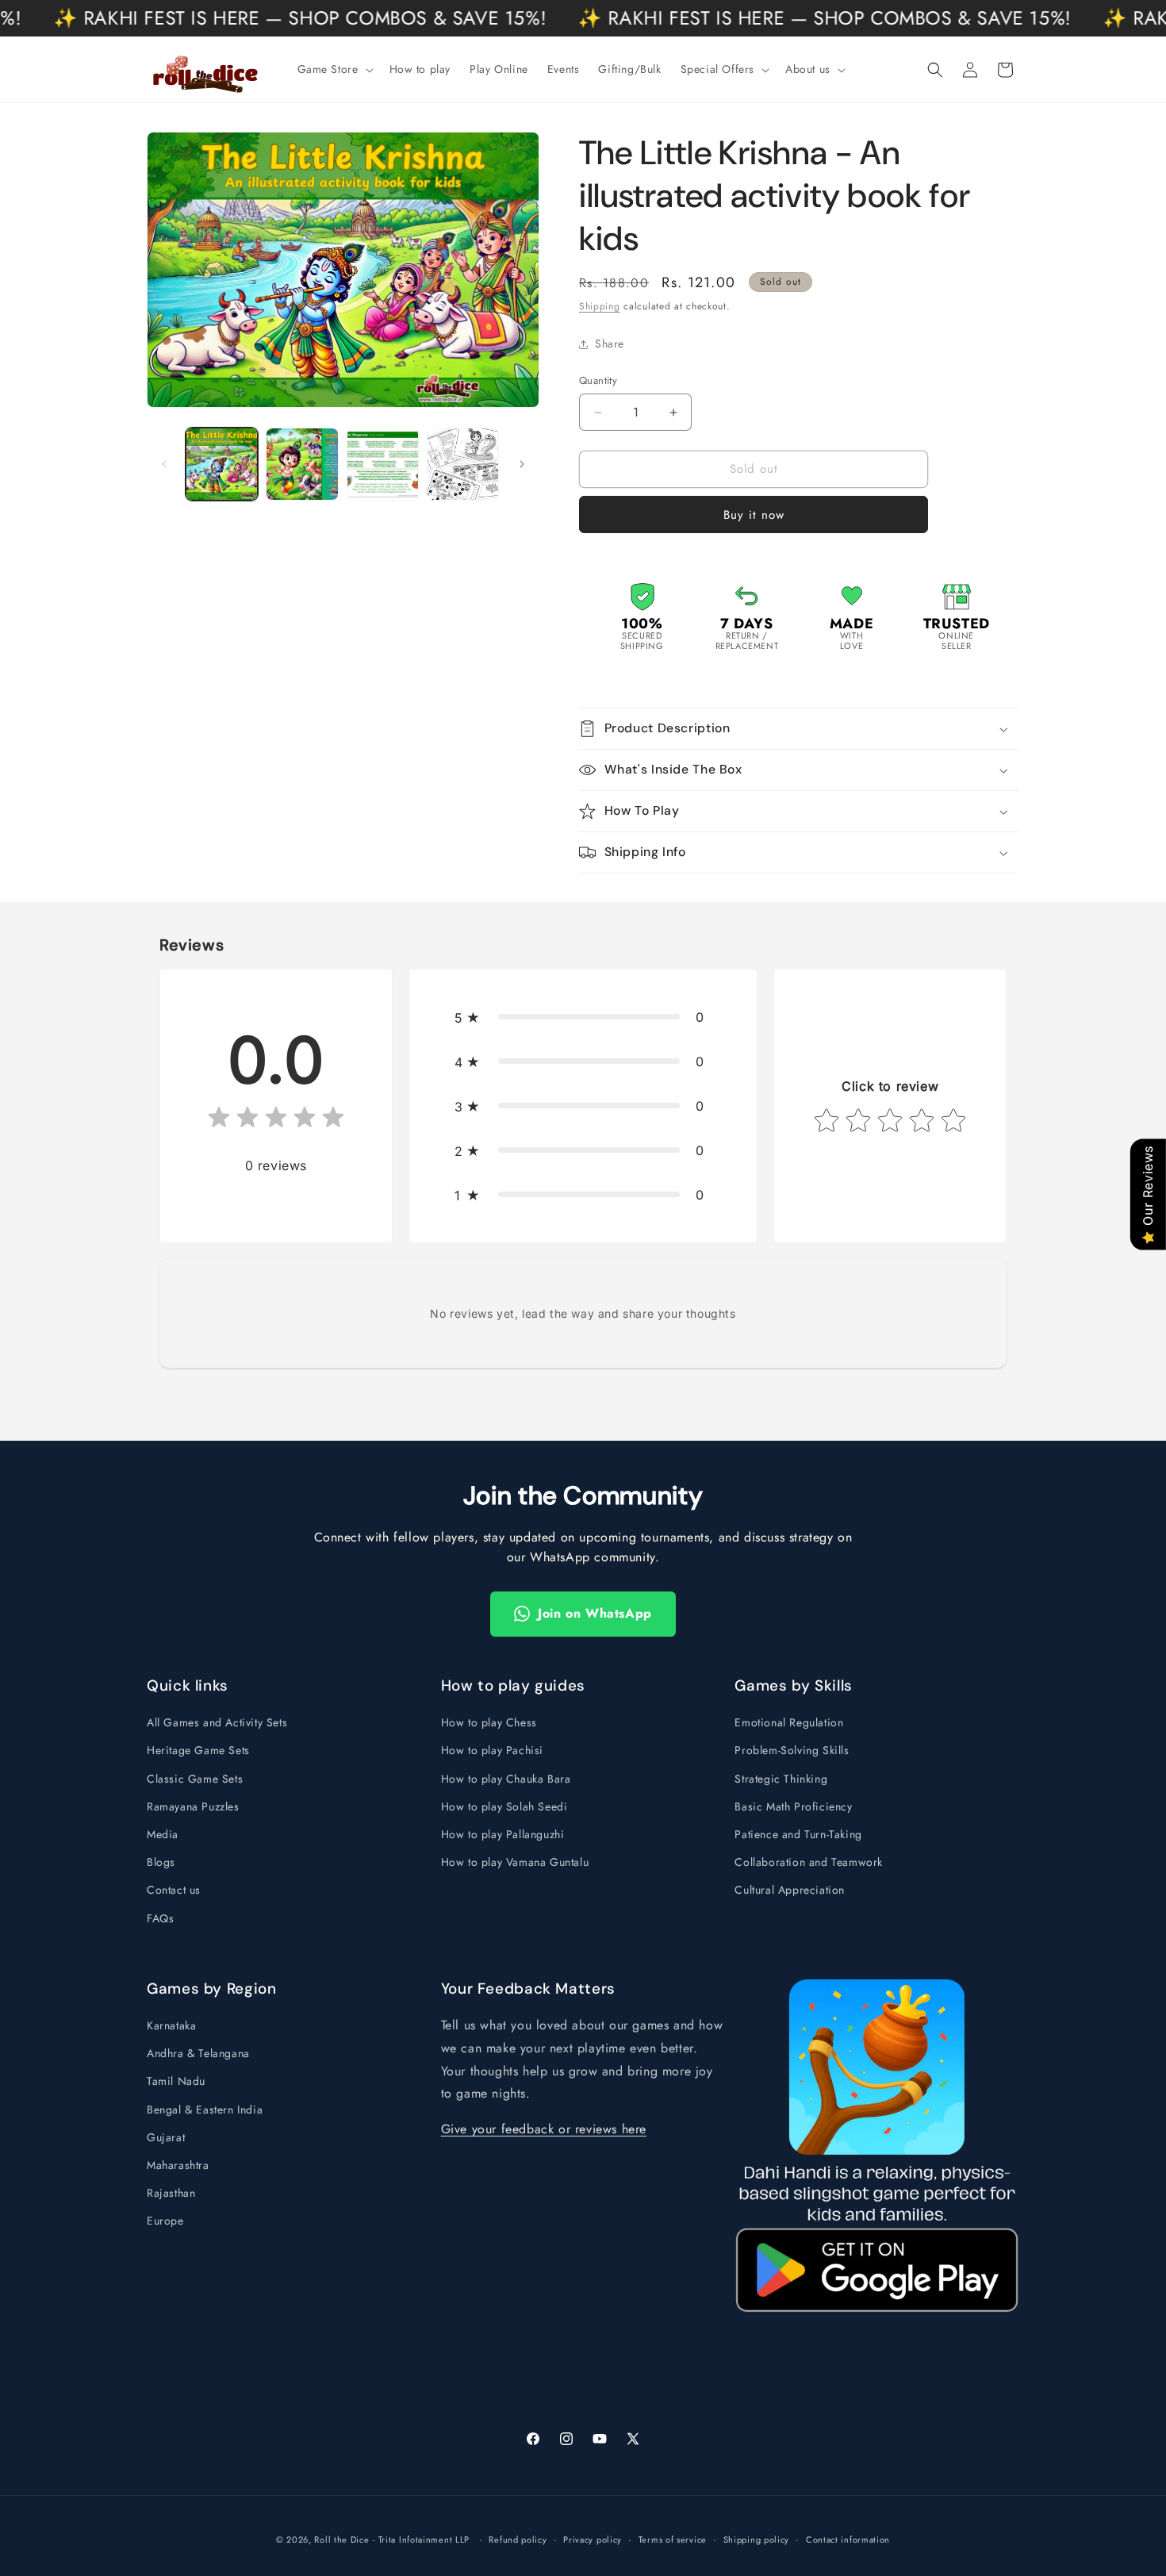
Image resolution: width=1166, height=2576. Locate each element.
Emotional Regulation (789, 1722)
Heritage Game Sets (198, 1750)
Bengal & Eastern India (205, 2110)
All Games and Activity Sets (217, 1722)
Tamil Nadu (176, 2082)
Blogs (161, 1862)
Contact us (174, 1890)
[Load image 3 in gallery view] (383, 464)
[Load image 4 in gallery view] (463, 464)
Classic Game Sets (195, 1778)
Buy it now (754, 515)
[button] (334, 69)
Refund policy (518, 2539)
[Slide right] (522, 464)
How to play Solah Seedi (504, 1806)
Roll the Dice (341, 2540)
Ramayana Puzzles (193, 1806)
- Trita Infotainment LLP (421, 2540)
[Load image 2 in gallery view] (302, 464)
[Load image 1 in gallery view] (222, 464)
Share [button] (610, 344)
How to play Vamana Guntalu (515, 1862)
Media (163, 1834)
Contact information (848, 2539)
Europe (165, 2221)
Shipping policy (757, 2539)
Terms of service (673, 2539)
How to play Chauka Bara (506, 1778)
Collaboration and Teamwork (809, 1862)
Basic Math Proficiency (793, 1806)
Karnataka (171, 2026)
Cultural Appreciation (790, 1890)
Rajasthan (171, 2194)
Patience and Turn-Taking (798, 1834)
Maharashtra (178, 2166)
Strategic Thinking (781, 1778)
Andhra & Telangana (198, 2054)
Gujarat (166, 2138)
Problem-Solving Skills (792, 1750)
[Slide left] (164, 464)
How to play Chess (489, 1722)
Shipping (600, 306)
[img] (276, 1121)
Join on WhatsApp (595, 1613)
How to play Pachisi (492, 1750)
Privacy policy (593, 2539)
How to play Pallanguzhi (503, 1834)
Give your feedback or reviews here (544, 2130)
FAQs (160, 1918)
